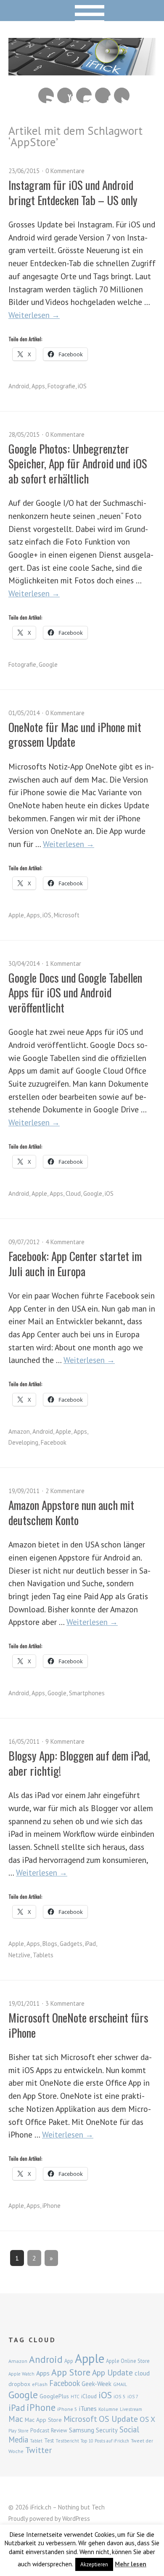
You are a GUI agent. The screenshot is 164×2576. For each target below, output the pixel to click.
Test (49, 2440)
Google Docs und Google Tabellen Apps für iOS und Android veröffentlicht (75, 993)
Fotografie (61, 386)
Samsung (82, 2430)
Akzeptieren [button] (94, 2564)
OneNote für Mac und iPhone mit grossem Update (75, 734)
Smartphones (87, 1693)
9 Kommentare (65, 1741)
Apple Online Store (128, 2361)
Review (59, 2430)
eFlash (40, 2384)
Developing (23, 1442)
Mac (16, 2419)
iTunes (88, 2408)
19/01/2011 (24, 2003)
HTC (75, 2397)
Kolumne (108, 2409)
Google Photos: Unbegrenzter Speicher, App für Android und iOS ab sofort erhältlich (78, 464)
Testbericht (67, 2441)
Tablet (36, 2441)
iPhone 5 (67, 2409)
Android (19, 386)
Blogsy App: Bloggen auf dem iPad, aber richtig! (79, 1763)
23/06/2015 (24, 171)
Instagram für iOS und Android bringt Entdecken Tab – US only (73, 192)
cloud (142, 2373)
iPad (90, 1944)
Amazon (19, 1431)
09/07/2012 (24, 1242)
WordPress (76, 2519)
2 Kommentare (65, 1491)
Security (107, 2430)
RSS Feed (46, 95)
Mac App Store (43, 2420)
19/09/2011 (24, 1491)
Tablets (43, 1955)
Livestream (131, 2409)
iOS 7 (133, 2397)
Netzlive (19, 1955)
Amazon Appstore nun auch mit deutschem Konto (71, 1512)
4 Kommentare (65, 1242)
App (69, 2361)
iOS (82, 386)
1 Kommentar (63, 963)
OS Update (118, 2419)
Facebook (103, 95)
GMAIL (120, 2384)
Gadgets (71, 1944)
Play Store (19, 2431)
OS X (147, 2419)
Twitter (122, 95)
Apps (38, 386)
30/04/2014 (24, 963)
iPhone (52, 2206)
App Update (112, 2372)
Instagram (84, 95)
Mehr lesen (131, 2564)
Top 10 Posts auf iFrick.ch (105, 2441)
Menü (82, 11)
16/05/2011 (24, 1741)
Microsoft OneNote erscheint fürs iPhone (78, 2025)
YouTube (65, 95)
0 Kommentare (65, 171)
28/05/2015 (24, 434)
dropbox (19, 2384)
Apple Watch (21, 2374)
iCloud (89, 2396)
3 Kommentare (65, 2003)
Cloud (73, 1193)
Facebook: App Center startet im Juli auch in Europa (75, 1263)
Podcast (40, 2430)
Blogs (50, 1944)
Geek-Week (97, 2384)
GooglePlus (54, 2396)
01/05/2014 (24, 713)
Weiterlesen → (34, 315)
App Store (71, 2372)
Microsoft (67, 915)
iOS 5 (120, 2396)
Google (48, 664)
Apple (16, 915)
